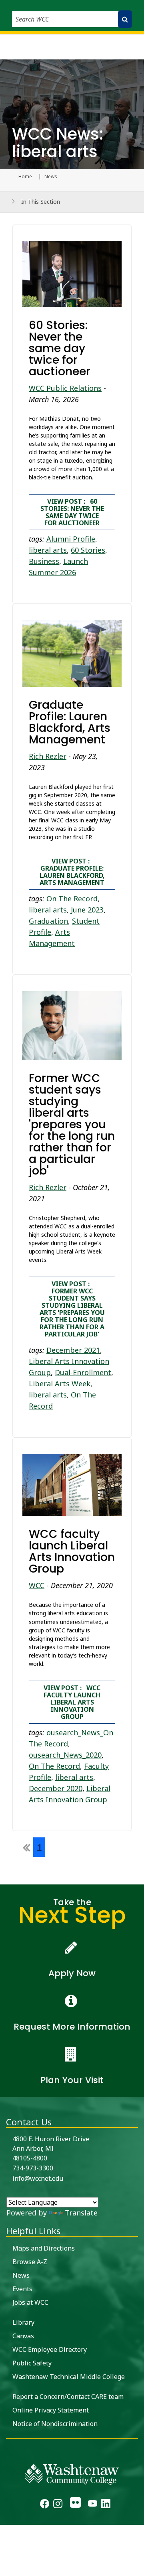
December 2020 (56, 1788)
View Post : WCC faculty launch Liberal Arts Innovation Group (72, 1702)
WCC (37, 1585)
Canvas (23, 2336)
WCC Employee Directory (50, 2349)
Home (25, 177)
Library (23, 2322)
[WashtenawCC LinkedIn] (106, 2505)
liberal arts (48, 550)
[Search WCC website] (125, 19)
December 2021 (73, 1350)
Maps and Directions (44, 2248)
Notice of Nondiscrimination (55, 2424)
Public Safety (32, 2363)
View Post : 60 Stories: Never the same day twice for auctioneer (72, 512)
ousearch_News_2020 (65, 1755)
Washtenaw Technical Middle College (69, 2377)
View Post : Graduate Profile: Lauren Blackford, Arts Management (72, 872)
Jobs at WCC (30, 2302)
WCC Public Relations (65, 388)
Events (22, 2289)
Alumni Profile (71, 539)
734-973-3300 (33, 2168)
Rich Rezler (48, 756)
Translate (81, 2213)
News (21, 2275)
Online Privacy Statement (51, 2410)
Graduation (48, 921)
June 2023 (87, 910)
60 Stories (88, 550)
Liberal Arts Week (60, 1384)
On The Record (72, 899)
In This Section (41, 202)
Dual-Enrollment (83, 1372)
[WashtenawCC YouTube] (93, 2505)
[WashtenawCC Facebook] (45, 2505)
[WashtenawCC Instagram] (58, 2505)
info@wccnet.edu (38, 2178)
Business (44, 561)
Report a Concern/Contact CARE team (68, 2397)
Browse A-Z (30, 2262)
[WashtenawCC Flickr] (75, 2505)
